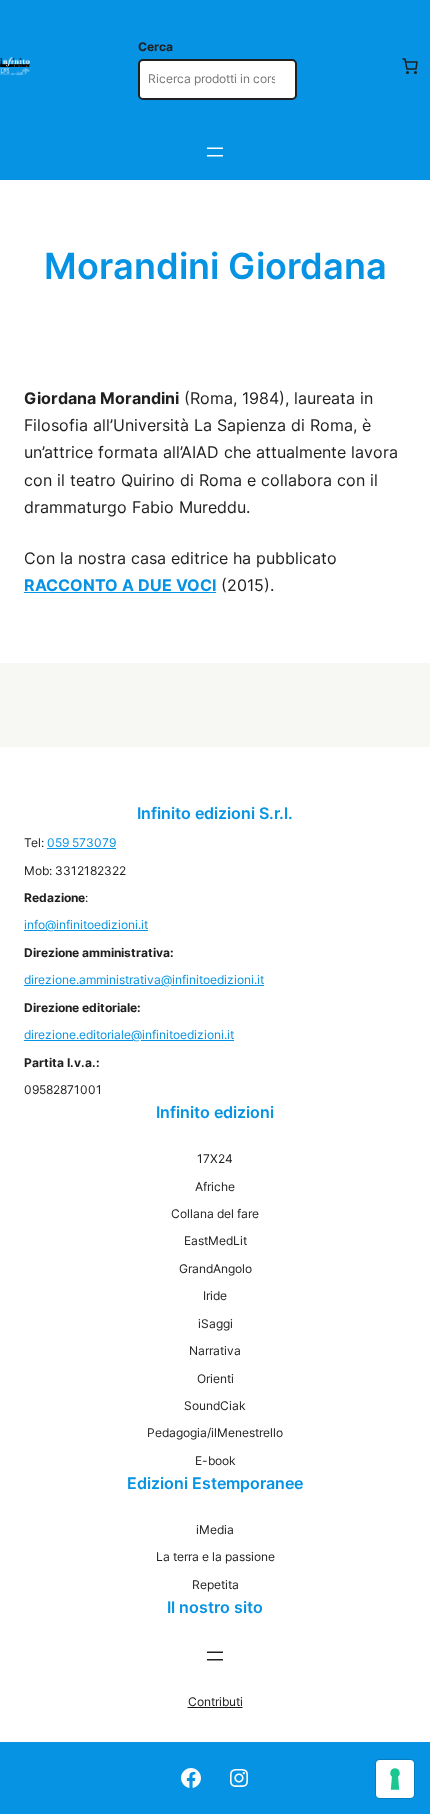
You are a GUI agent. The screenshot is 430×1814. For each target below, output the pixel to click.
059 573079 (81, 842)
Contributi (215, 1701)
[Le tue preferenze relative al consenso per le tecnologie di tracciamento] (395, 1779)
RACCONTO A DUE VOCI (120, 585)
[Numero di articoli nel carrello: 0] (410, 66)
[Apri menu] (215, 152)
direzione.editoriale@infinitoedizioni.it (129, 1034)
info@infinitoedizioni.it (86, 924)
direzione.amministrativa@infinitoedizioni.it (144, 979)
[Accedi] (370, 66)
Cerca (155, 46)
